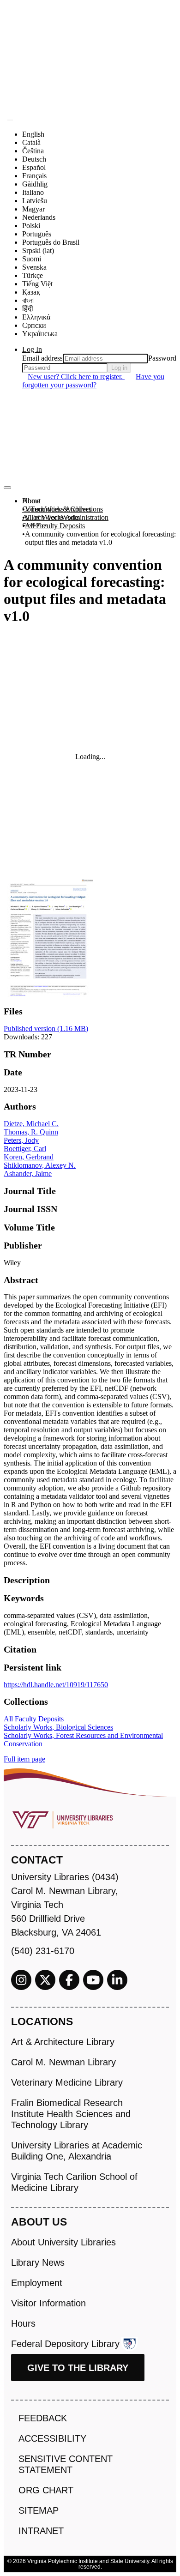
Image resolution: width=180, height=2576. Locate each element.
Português (37, 234)
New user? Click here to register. (76, 377)
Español (34, 167)
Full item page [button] (24, 1759)
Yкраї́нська (40, 334)
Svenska (34, 267)
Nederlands (39, 217)
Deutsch (34, 159)
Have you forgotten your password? (93, 381)
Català (31, 142)
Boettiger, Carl (25, 1149)
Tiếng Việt (37, 284)
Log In (32, 349)
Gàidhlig (35, 184)
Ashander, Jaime (28, 1173)
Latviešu (35, 201)
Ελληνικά (36, 317)
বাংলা (28, 300)
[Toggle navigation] (7, 488)
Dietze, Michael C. (31, 1124)
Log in (119, 368)
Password (162, 358)
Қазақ (31, 292)
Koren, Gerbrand (29, 1157)
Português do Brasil (51, 242)
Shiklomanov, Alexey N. (40, 1165)
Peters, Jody (21, 1140)
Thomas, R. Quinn (31, 1132)
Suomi (32, 259)
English (33, 134)
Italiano (33, 192)
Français (34, 176)
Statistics (35, 526)
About (31, 501)
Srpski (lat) (38, 250)
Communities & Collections (63, 509)
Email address (42, 358)
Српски (34, 325)
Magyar (33, 209)
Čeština (33, 151)
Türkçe (33, 275)
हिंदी (28, 309)
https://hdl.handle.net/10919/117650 (56, 1685)
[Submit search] (10, 120)
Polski (31, 226)
